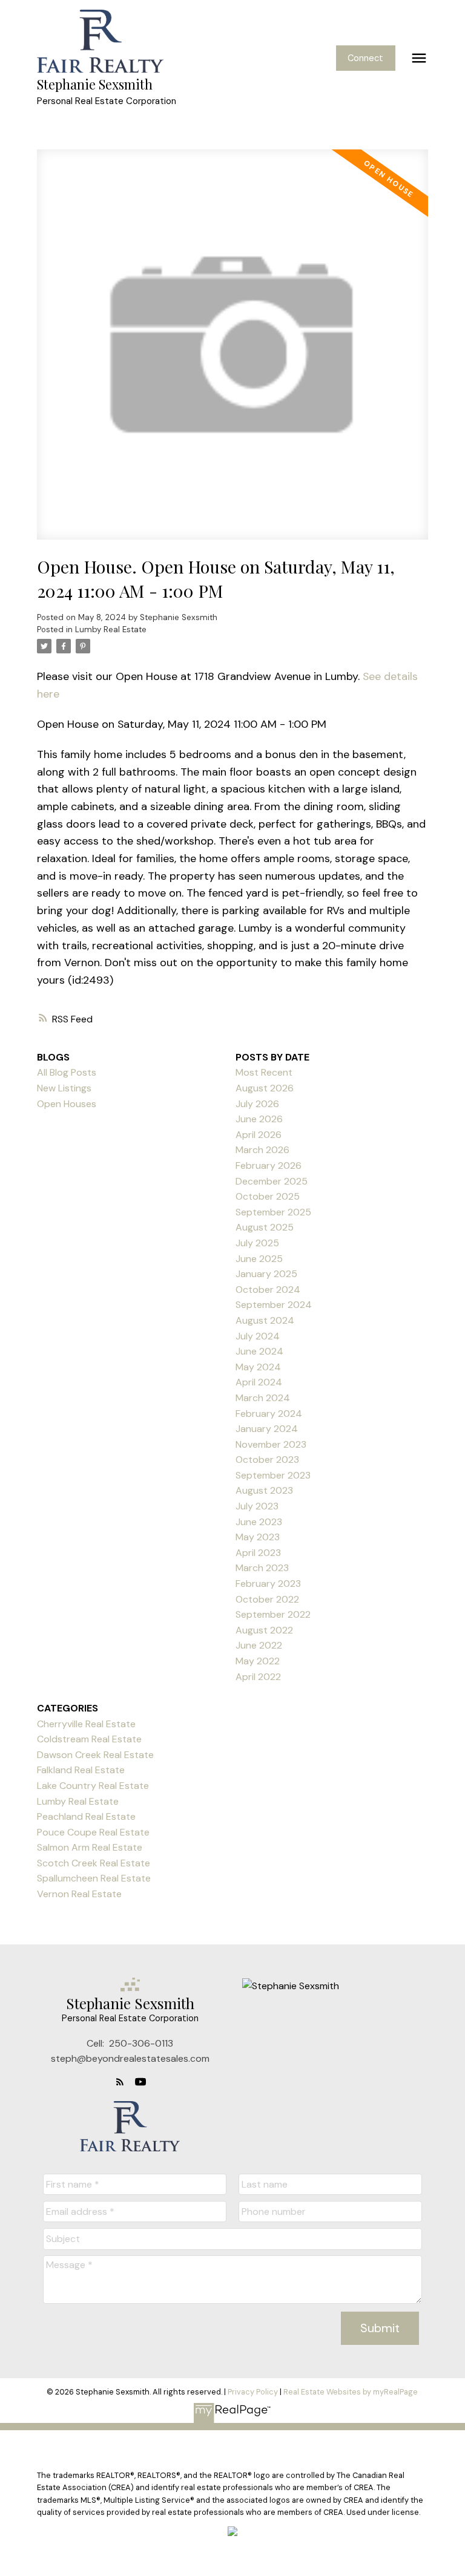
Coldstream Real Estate (89, 1739)
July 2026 (257, 1104)
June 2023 (259, 1522)
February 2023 (268, 1584)
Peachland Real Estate (86, 1816)
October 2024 (268, 1290)
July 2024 (258, 1336)
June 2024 (259, 1351)
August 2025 (265, 1227)
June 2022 (259, 1645)
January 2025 (266, 1274)
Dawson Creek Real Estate (95, 1755)
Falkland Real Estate (81, 1770)
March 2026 (262, 1150)
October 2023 (267, 1460)
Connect (365, 58)
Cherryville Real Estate (86, 1724)
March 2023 (262, 1568)
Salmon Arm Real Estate (90, 1847)
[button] (365, 58)
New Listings (64, 1088)
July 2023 (257, 1506)
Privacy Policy (253, 2392)
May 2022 (258, 1661)
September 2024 (274, 1305)
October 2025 (268, 1196)
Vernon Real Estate (79, 1894)
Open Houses (67, 1104)
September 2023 (273, 1475)
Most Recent (264, 1072)
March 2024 (263, 1398)
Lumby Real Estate (111, 629)
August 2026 (265, 1088)
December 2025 (272, 1181)
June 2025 (259, 1259)
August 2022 (264, 1630)
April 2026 (259, 1135)
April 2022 (258, 1677)
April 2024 (259, 1382)
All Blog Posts (67, 1072)
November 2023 (271, 1444)
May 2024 (258, 1367)
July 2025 (257, 1243)
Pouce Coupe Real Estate (93, 1832)
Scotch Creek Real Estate (94, 1863)
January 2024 (267, 1429)
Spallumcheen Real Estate (94, 1878)
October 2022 (267, 1599)
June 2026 (259, 1119)
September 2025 (273, 1212)
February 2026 (269, 1165)
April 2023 (258, 1553)
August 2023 (264, 1490)
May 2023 (258, 1537)
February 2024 (269, 1414)
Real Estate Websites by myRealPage (351, 2392)
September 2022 (273, 1614)
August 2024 (265, 1320)
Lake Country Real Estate (93, 1786)
